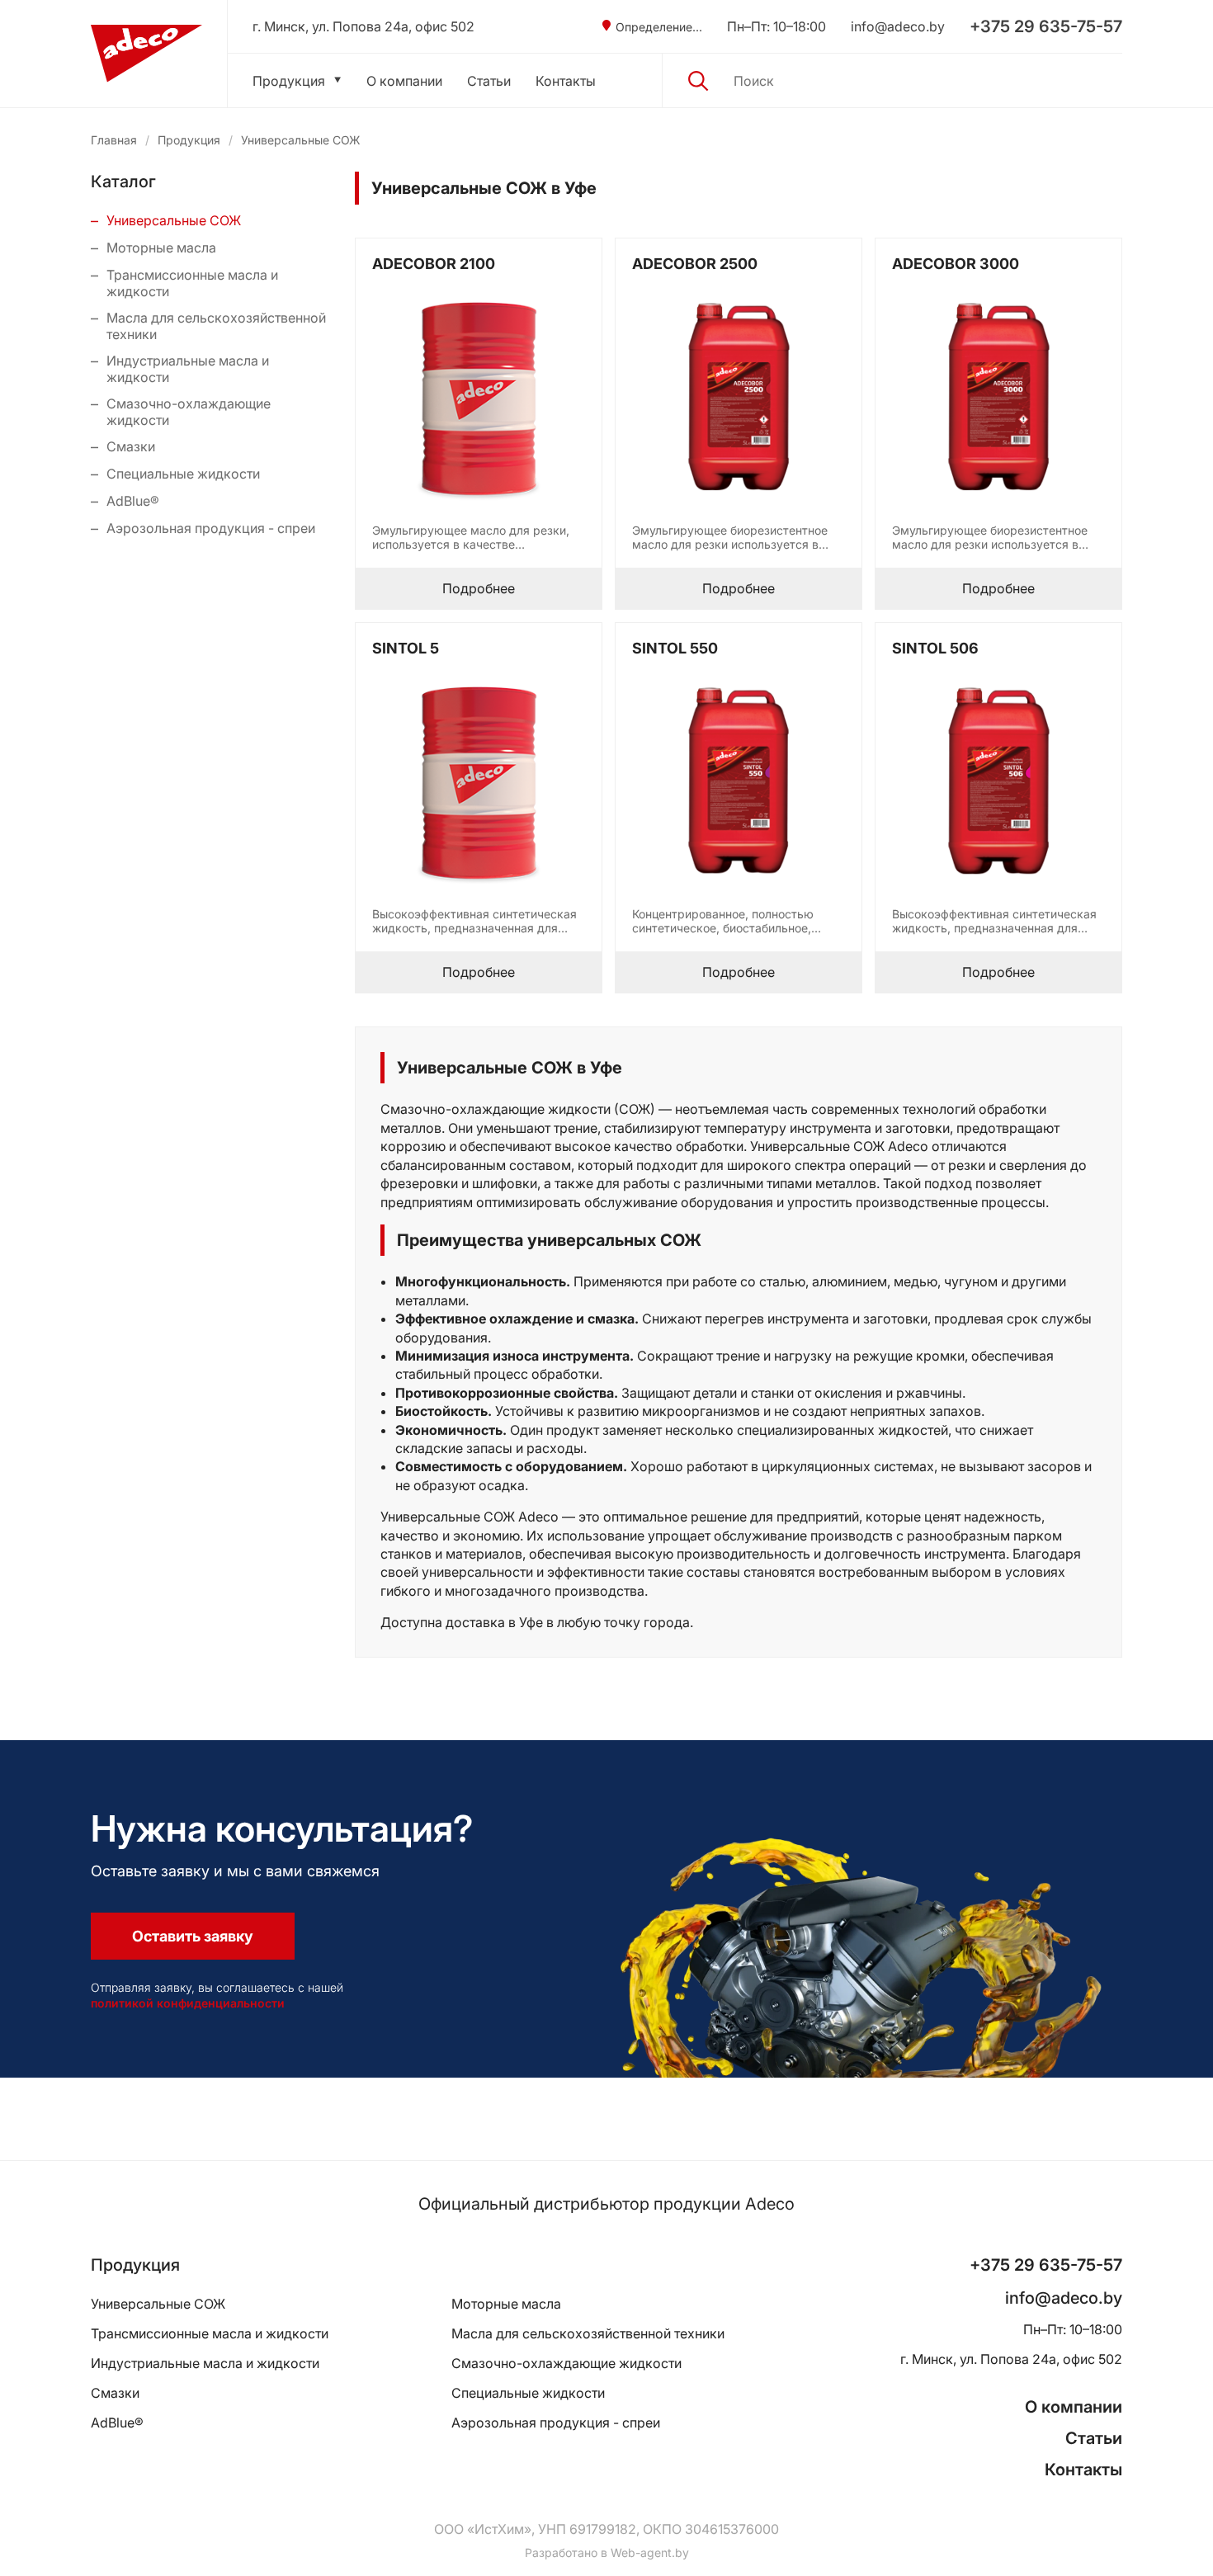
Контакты (566, 81)
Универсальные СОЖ (174, 220)
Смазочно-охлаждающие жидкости (189, 412)
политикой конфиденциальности (188, 2003)
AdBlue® (133, 501)
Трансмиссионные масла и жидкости (192, 283)
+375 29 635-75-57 (1046, 26)
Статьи (489, 81)
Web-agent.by (650, 2552)
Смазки (131, 446)
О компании (404, 81)
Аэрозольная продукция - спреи (211, 528)
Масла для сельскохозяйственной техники (216, 326)
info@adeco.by (898, 26)
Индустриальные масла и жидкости (188, 369)
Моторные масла (161, 248)
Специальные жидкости (183, 474)
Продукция (289, 81)
